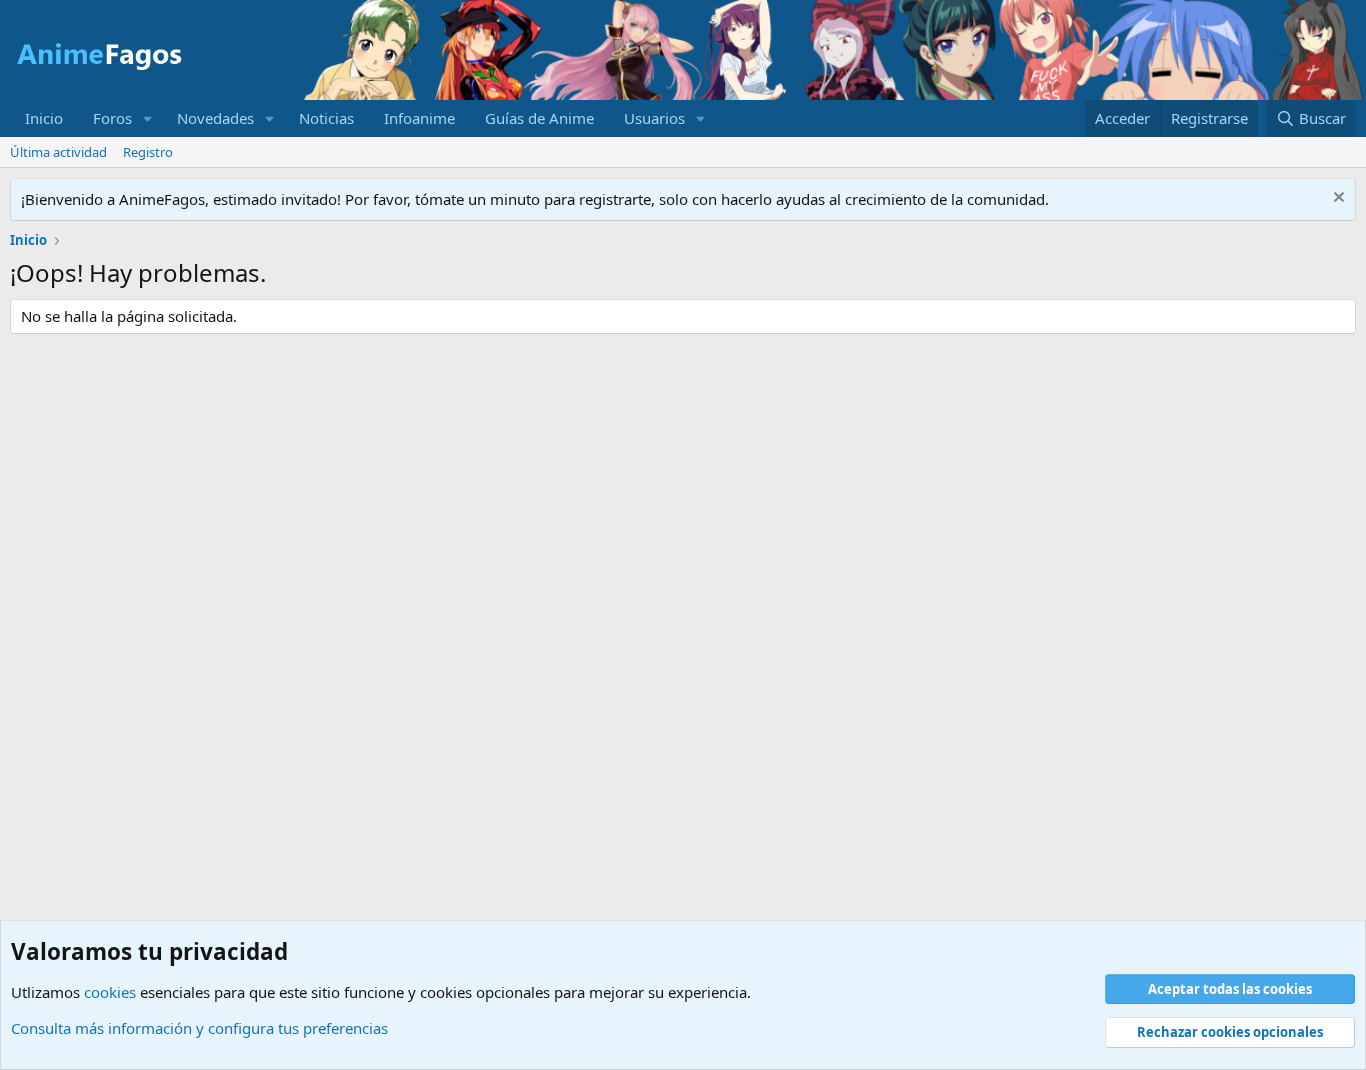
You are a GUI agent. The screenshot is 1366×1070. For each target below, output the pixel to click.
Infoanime (419, 118)
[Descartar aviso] (1336, 199)
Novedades (215, 118)
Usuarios (654, 118)
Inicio (44, 118)
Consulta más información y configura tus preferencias (199, 1028)
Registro (148, 152)
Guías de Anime (539, 118)
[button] (148, 118)
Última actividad (58, 152)
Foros (112, 118)
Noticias (326, 118)
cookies (110, 992)
